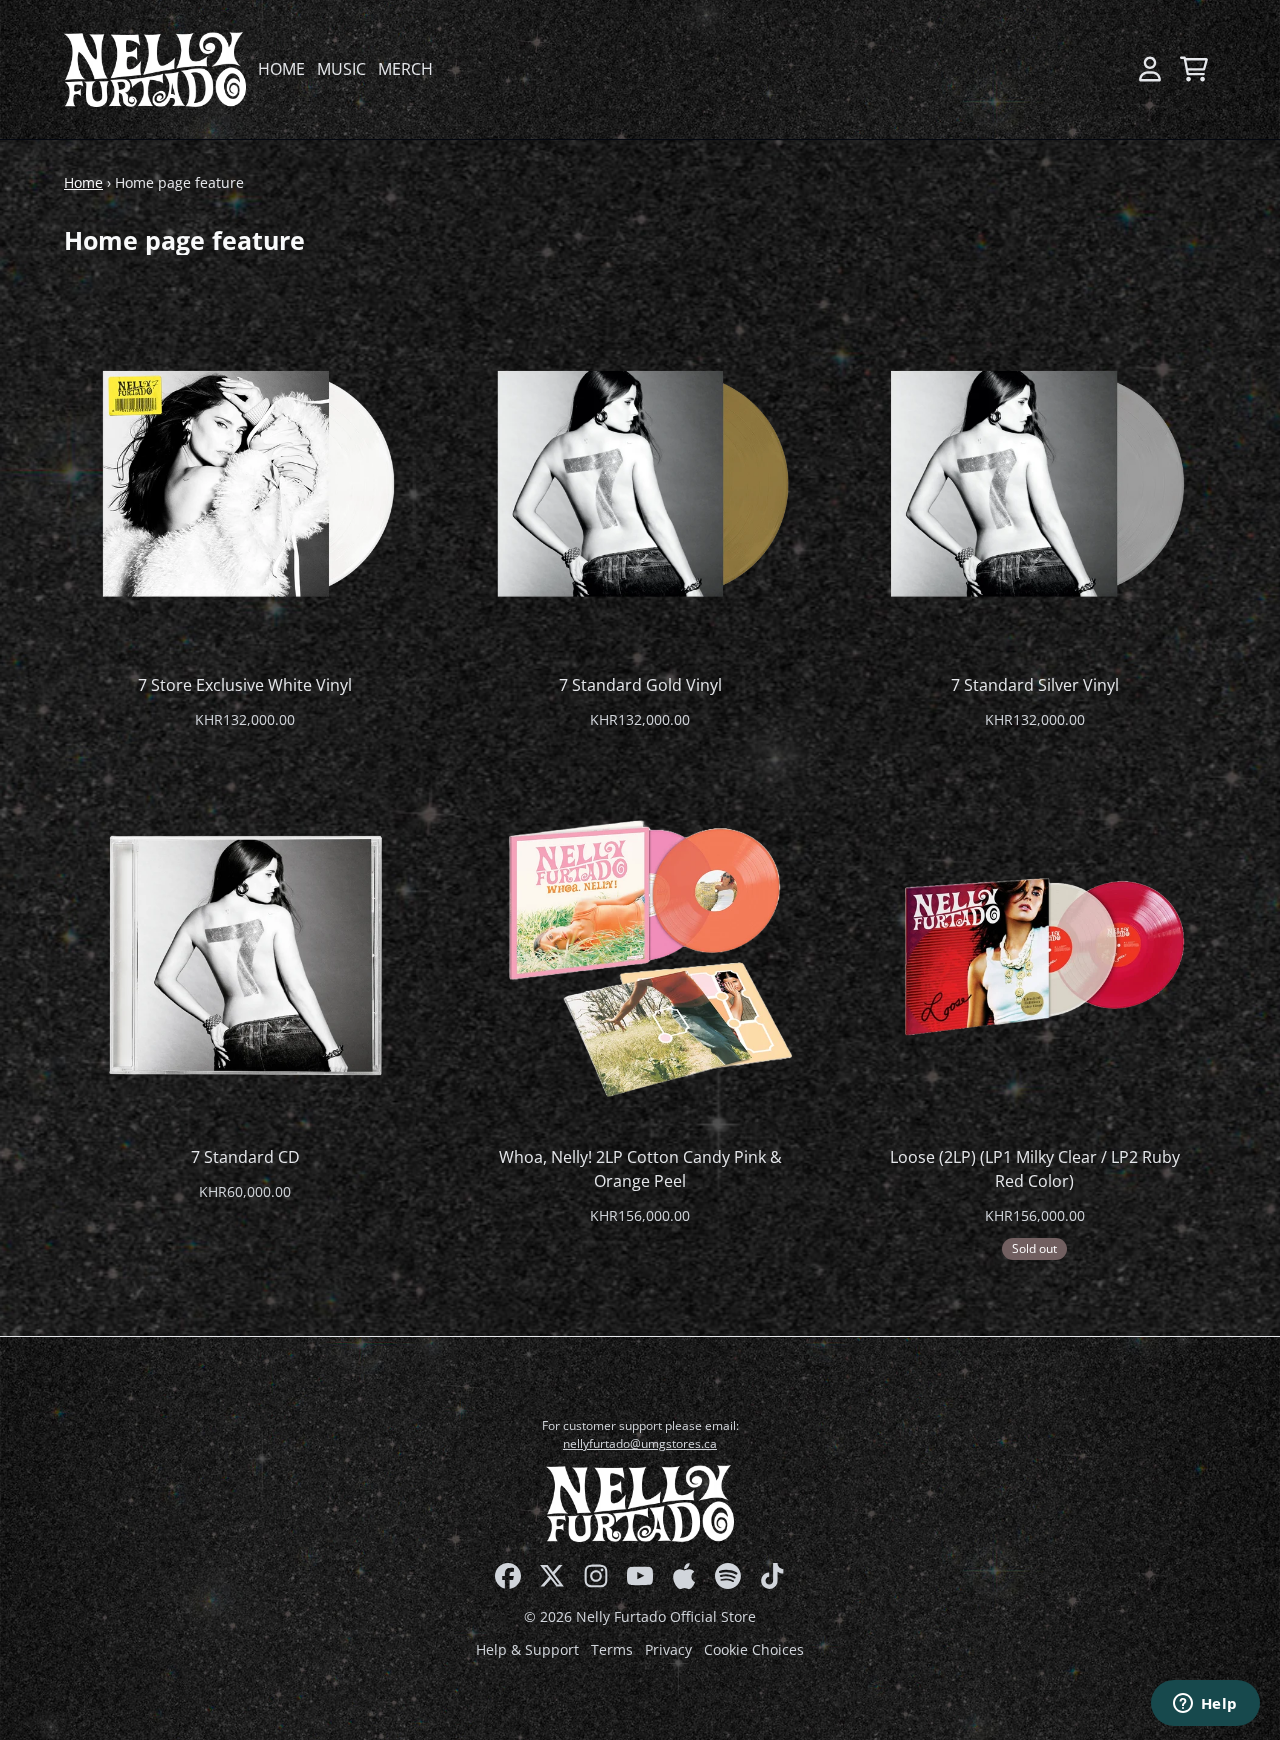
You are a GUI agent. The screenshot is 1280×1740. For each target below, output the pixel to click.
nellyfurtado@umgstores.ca (640, 1443)
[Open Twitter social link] (552, 1576)
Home (83, 182)
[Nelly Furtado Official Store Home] (155, 69)
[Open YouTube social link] (640, 1576)
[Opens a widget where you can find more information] (1205, 1705)
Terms (612, 1649)
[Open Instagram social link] (596, 1576)
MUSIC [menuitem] (341, 69)
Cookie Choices (754, 1649)
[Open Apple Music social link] (684, 1576)
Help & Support (527, 1649)
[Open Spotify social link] (728, 1576)
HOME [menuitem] (281, 69)
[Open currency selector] (1106, 69)
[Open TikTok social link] (772, 1576)
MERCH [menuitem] (405, 69)
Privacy (668, 1649)
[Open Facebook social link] (508, 1576)
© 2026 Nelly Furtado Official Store (640, 1616)
